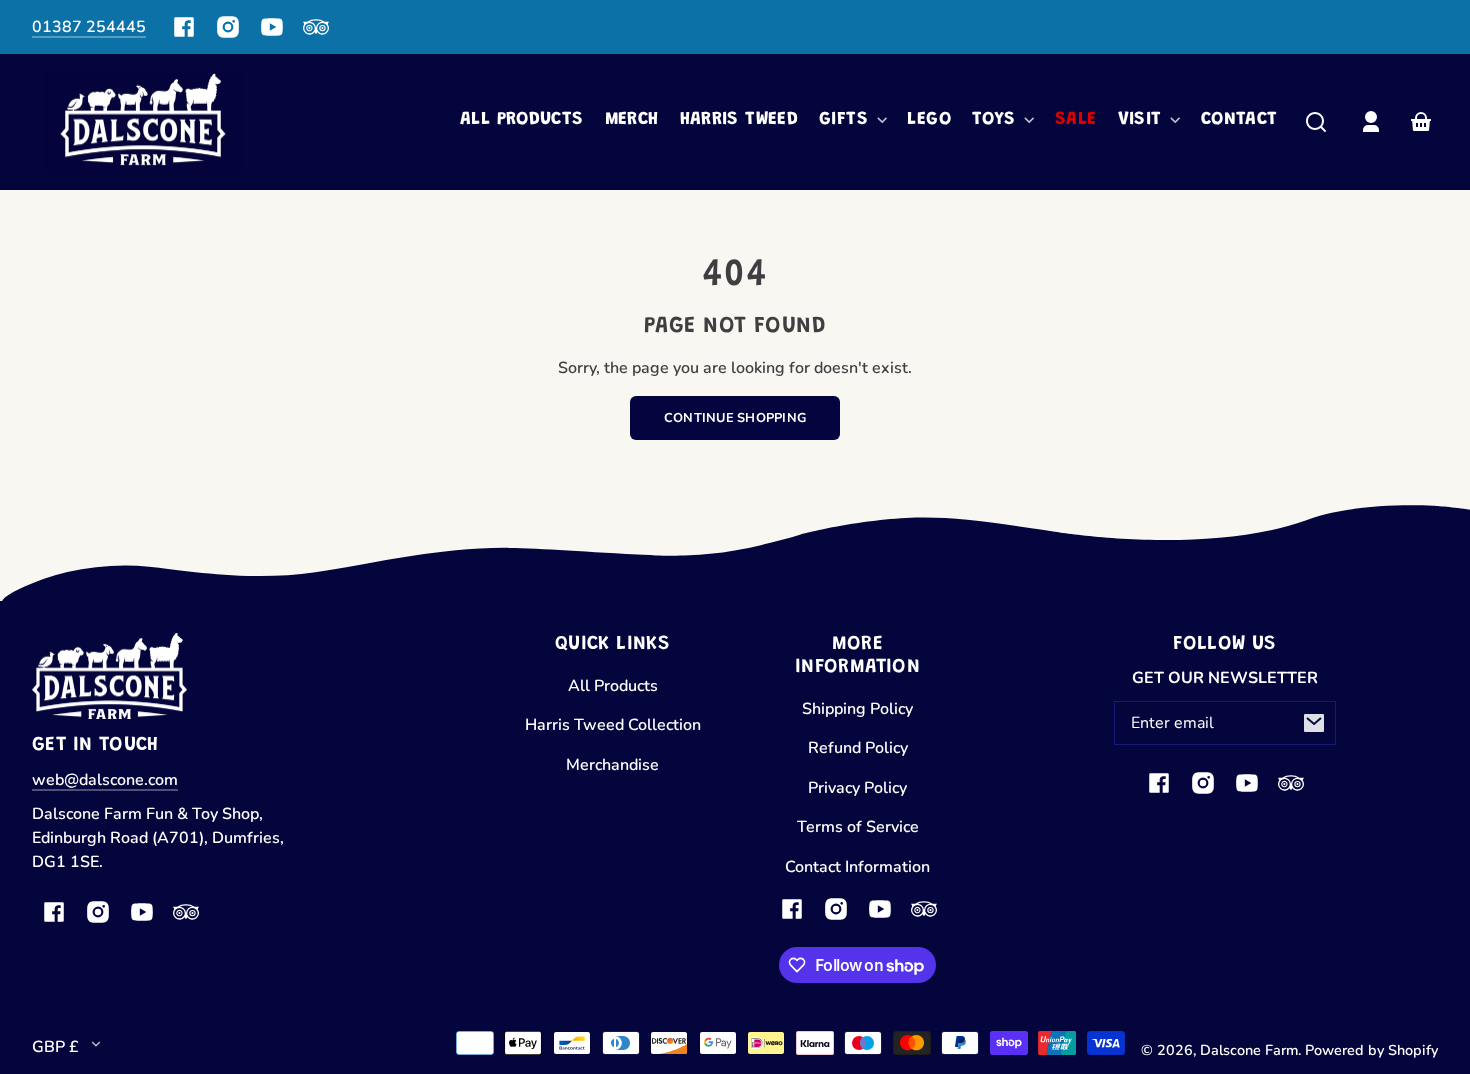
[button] (1316, 122)
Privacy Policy (857, 788)
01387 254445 (89, 27)
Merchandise (612, 765)
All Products (613, 686)
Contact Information (857, 867)
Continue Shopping (735, 418)
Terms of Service (858, 827)
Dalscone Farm (1249, 1050)
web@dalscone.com (105, 780)
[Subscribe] (1314, 723)
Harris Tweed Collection (613, 725)
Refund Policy (858, 748)
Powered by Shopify (1371, 1050)
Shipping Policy (857, 709)
